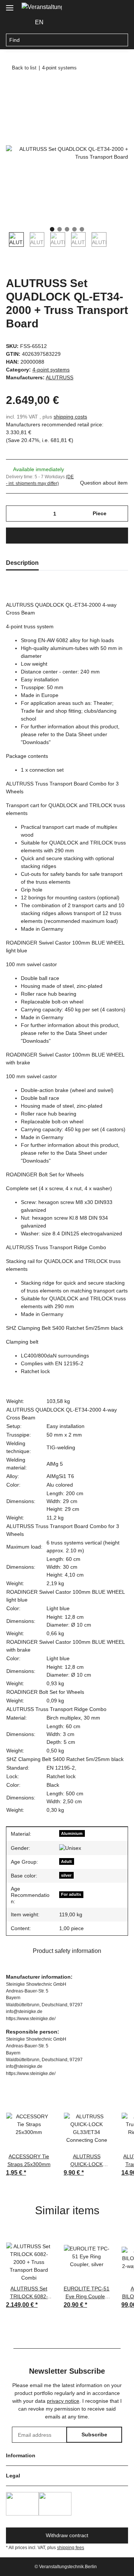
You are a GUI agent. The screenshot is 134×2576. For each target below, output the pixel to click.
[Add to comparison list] (93, 106)
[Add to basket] (12, 88)
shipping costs (70, 417)
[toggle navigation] (10, 5)
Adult (66, 1861)
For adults (71, 1894)
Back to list (24, 68)
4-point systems (51, 370)
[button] (61, 22)
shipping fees (71, 2548)
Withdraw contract (67, 2535)
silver (66, 1875)
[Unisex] (70, 1848)
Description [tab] (22, 563)
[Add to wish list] (112, 106)
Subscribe (94, 2435)
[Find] (122, 40)
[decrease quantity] (14, 514)
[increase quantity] (120, 514)
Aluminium (72, 1833)
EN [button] (39, 22)
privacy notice (63, 2401)
